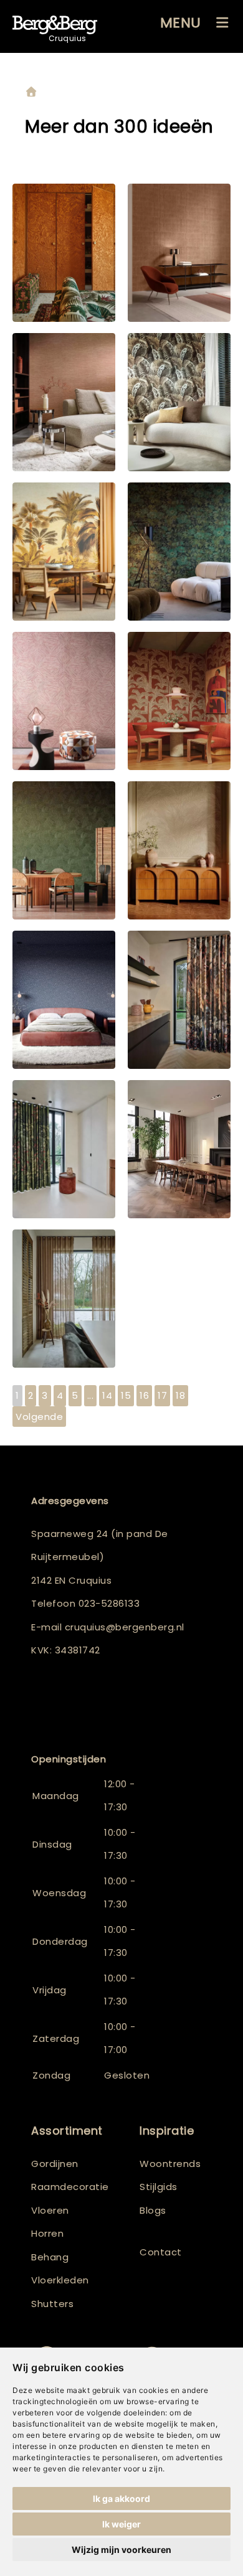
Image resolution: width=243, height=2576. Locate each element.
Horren (47, 2233)
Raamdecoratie (70, 2187)
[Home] (31, 92)
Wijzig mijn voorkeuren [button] (121, 2550)
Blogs (153, 2210)
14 (107, 1395)
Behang (50, 2257)
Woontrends (170, 2164)
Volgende (39, 1417)
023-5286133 (109, 1603)
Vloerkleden (60, 2280)
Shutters (52, 2304)
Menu (181, 23)
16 (144, 1395)
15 (126, 1395)
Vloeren (50, 2210)
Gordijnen (55, 2164)
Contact (161, 2252)
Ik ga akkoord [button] (121, 2498)
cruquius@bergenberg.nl (125, 1627)
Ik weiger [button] (121, 2524)
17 (162, 1395)
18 (180, 1395)
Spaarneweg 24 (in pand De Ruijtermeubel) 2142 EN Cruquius (100, 1557)
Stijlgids (159, 2187)
